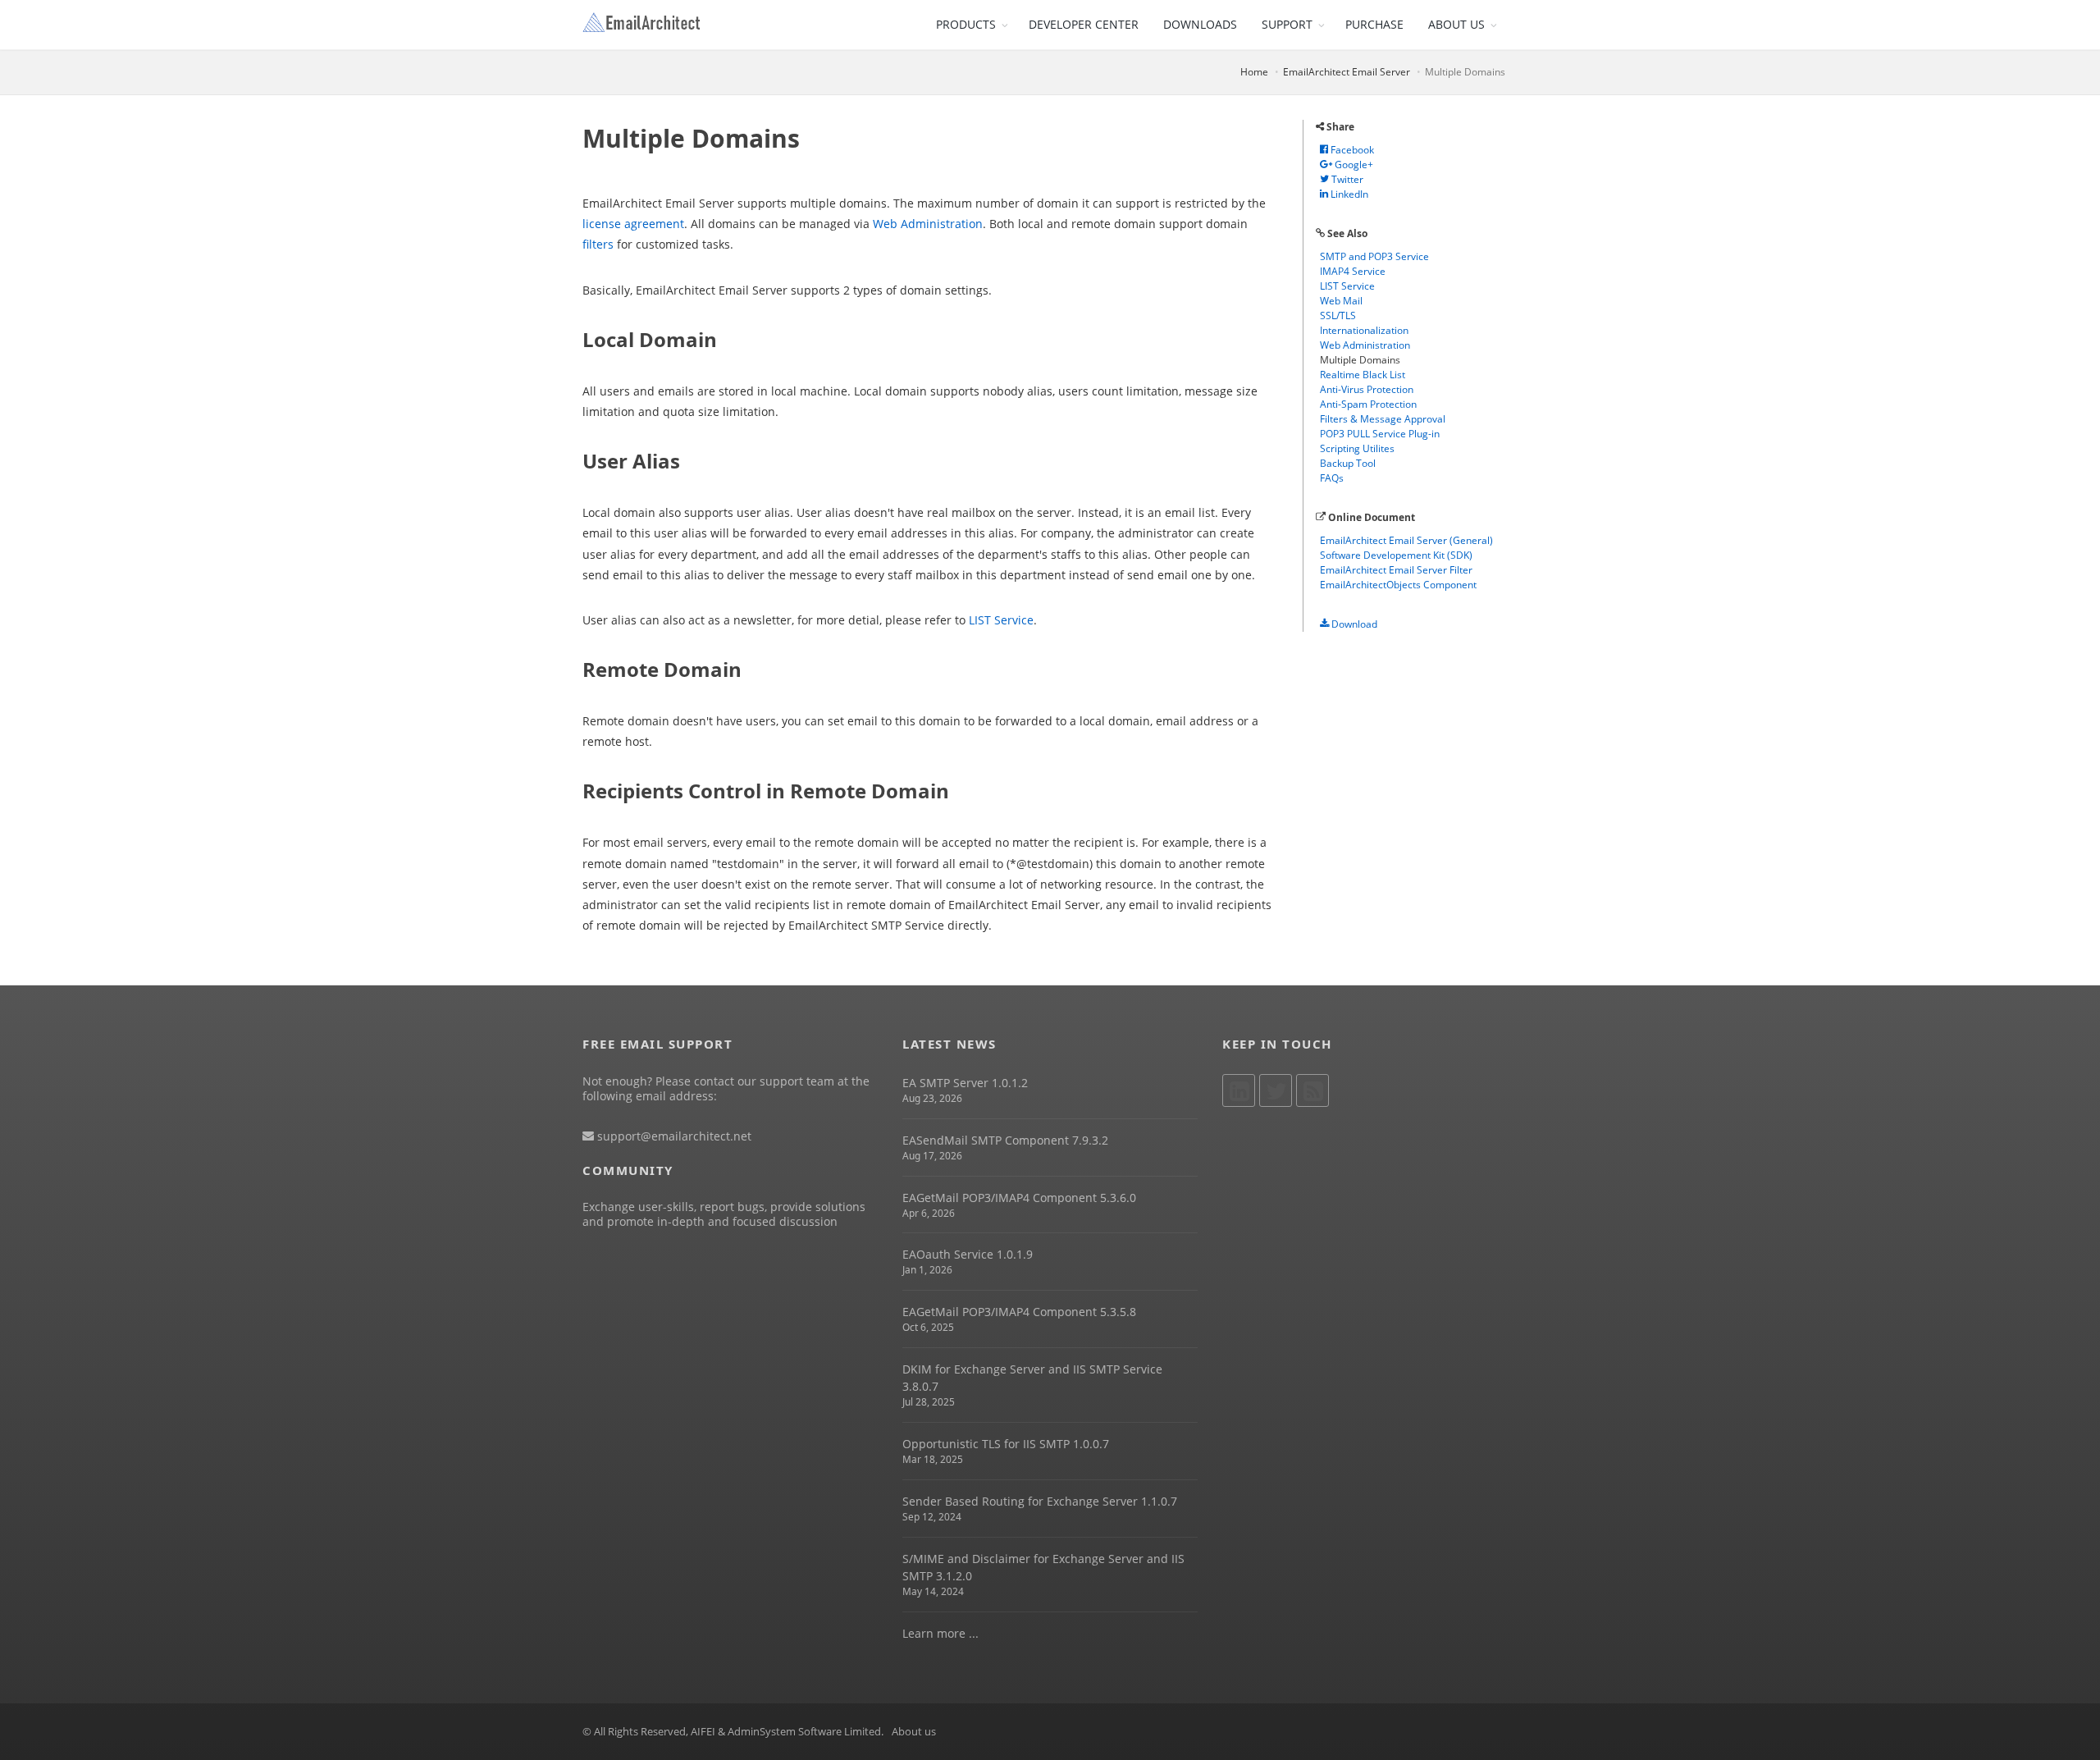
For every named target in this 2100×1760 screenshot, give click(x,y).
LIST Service (1001, 620)
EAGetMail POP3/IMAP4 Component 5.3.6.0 (1019, 1198)
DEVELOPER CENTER (1084, 24)
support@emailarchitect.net (673, 1136)
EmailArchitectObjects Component (1398, 585)
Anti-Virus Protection (1367, 389)
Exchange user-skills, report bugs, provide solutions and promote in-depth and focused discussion (724, 1214)
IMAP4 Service (1353, 271)
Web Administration (928, 224)
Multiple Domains (1360, 360)
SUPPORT (1287, 24)
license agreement (633, 224)
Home (1254, 72)
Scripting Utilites (1357, 448)
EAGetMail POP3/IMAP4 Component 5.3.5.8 (1019, 1312)
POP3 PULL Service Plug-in (1380, 434)
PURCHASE (1374, 24)
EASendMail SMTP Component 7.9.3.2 (1005, 1140)
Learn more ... (940, 1633)
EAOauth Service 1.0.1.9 (968, 1254)
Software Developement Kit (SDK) (1396, 555)
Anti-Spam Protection (1368, 404)
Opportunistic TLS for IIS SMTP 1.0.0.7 (1006, 1444)
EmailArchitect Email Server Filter (1396, 570)
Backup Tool (1348, 463)
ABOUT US (1456, 24)
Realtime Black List (1363, 375)
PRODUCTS (966, 24)
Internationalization (1364, 330)
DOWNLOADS (1200, 24)
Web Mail (1341, 301)
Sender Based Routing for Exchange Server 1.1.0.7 (1040, 1501)
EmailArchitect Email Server (1347, 72)
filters (598, 244)
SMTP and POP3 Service (1374, 256)
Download (1353, 624)
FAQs (1332, 478)
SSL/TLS (1338, 315)
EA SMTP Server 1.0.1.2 (965, 1083)
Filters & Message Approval (1383, 419)
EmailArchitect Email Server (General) (1406, 540)
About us (914, 1731)
